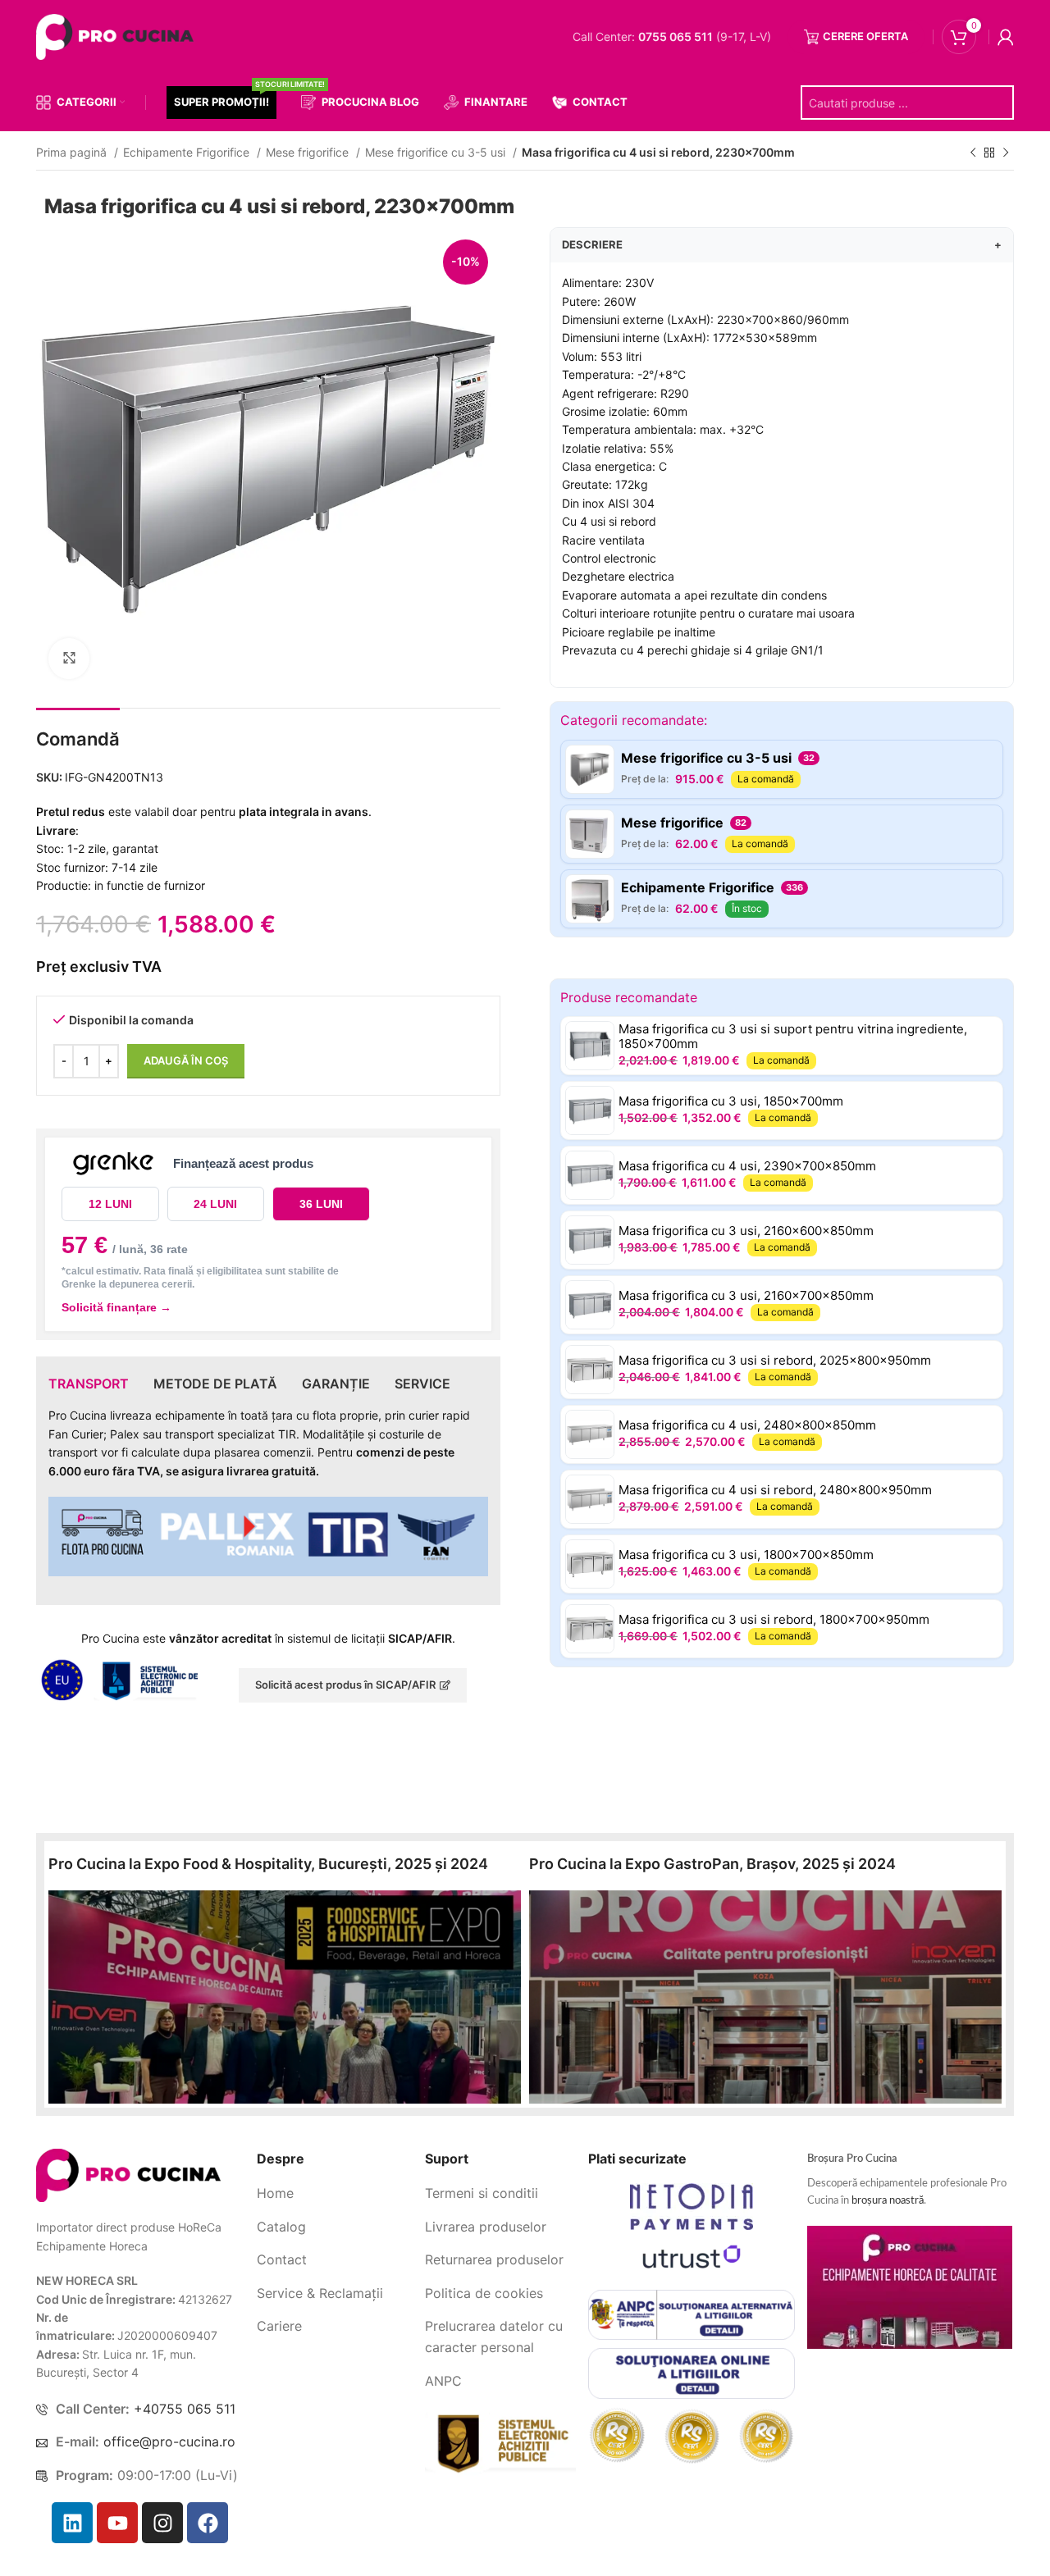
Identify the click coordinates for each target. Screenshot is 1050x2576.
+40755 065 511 (185, 2409)
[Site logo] (118, 36)
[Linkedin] (72, 2523)
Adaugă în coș (186, 1060)
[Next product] (1006, 153)
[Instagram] (162, 2523)
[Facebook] (208, 2523)
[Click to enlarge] (69, 659)
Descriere (782, 244)
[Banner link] (285, 1997)
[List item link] (335, 2194)
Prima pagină (73, 152)
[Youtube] (117, 2523)
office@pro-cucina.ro (169, 2442)
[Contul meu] (1006, 37)
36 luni (321, 1204)
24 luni (215, 1204)
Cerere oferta (865, 36)
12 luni (110, 1204)
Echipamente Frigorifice (188, 152)
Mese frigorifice (309, 152)
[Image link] (128, 2175)
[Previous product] (973, 153)
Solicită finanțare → (116, 1307)
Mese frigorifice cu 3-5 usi (437, 152)
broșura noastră (888, 2201)
